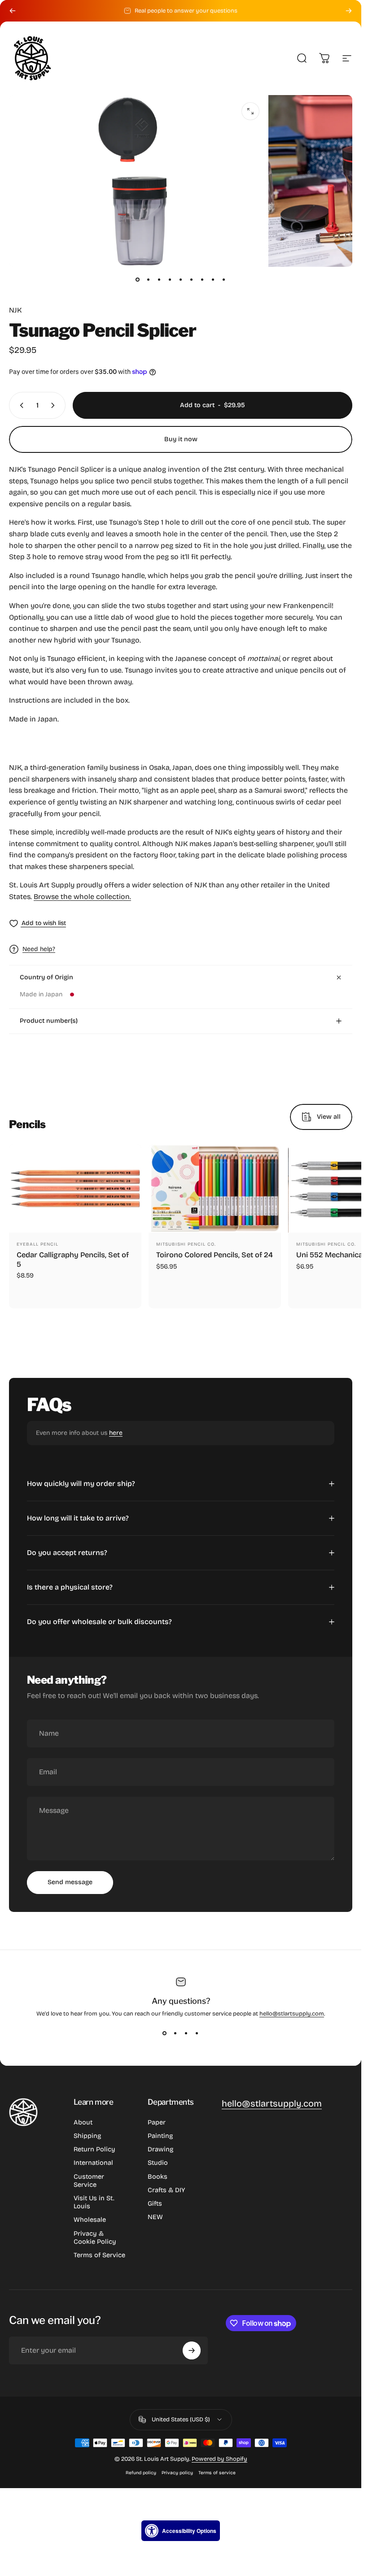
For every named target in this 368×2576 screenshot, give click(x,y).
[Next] (349, 11)
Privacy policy (177, 2473)
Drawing (160, 2149)
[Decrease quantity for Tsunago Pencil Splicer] (20, 405)
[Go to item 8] (213, 279)
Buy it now (181, 439)
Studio (158, 2163)
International (93, 2163)
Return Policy (94, 2149)
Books (158, 2176)
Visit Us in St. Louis (94, 2202)
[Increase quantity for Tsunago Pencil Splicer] (55, 405)
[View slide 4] (197, 2033)
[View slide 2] (175, 2033)
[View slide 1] (165, 2033)
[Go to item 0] (138, 279)
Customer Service (89, 2181)
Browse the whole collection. (82, 897)
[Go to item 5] (181, 279)
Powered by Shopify (219, 2459)
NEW (155, 2217)
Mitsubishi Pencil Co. (186, 1244)
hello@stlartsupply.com (292, 2014)
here (116, 1433)
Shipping (87, 2136)
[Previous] (13, 11)
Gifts (155, 2203)
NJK (15, 310)
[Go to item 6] (192, 279)
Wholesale (90, 2220)
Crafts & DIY (166, 2190)
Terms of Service (99, 2255)
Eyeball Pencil (37, 1244)
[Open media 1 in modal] (250, 111)
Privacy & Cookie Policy (95, 2237)
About (83, 2122)
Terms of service (217, 2473)
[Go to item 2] (149, 279)
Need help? (39, 949)
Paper (157, 2122)
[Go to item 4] (170, 279)
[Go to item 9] (224, 279)
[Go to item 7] (202, 279)
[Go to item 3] (159, 279)
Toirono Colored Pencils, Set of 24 (215, 1254)
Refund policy (141, 2473)
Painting (160, 2136)
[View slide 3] (186, 2033)
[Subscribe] (192, 2350)
